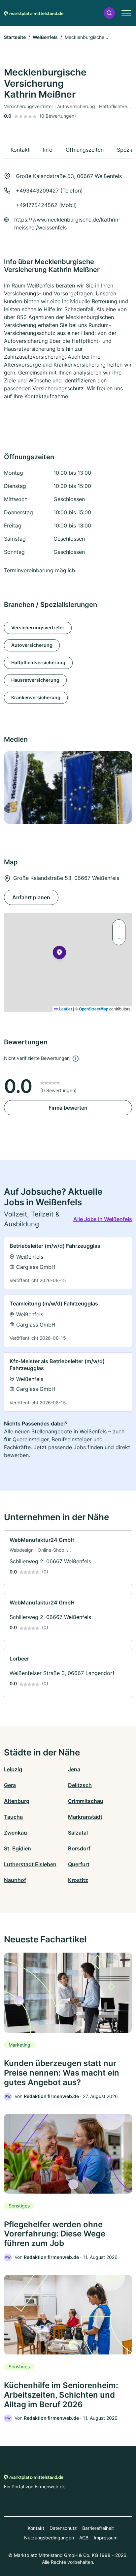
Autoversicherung (32, 645)
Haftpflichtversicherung (38, 662)
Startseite (15, 37)
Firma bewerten (68, 1108)
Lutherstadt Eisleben (30, 1864)
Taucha (13, 1817)
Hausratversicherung (35, 680)
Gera (10, 1785)
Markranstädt (85, 1817)
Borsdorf (79, 1848)
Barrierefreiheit (98, 2528)
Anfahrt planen (31, 897)
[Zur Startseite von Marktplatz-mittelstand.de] (34, 13)
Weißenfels (45, 37)
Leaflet (65, 1009)
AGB (84, 2538)
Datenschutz (63, 2528)
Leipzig (13, 1769)
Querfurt (79, 1864)
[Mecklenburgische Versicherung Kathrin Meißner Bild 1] (68, 788)
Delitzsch (80, 1785)
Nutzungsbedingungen (49, 2538)
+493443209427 (37, 191)
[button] (109, 13)
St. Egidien (17, 1848)
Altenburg (17, 1801)
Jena (74, 1769)
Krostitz (78, 1880)
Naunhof (15, 1880)
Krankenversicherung (36, 697)
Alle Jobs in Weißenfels (103, 1219)
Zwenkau (16, 1833)
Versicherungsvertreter (38, 628)
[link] (68, 1263)
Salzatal (78, 1833)
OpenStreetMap (94, 1009)
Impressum (106, 2538)
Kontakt (36, 2528)
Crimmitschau (86, 1801)
